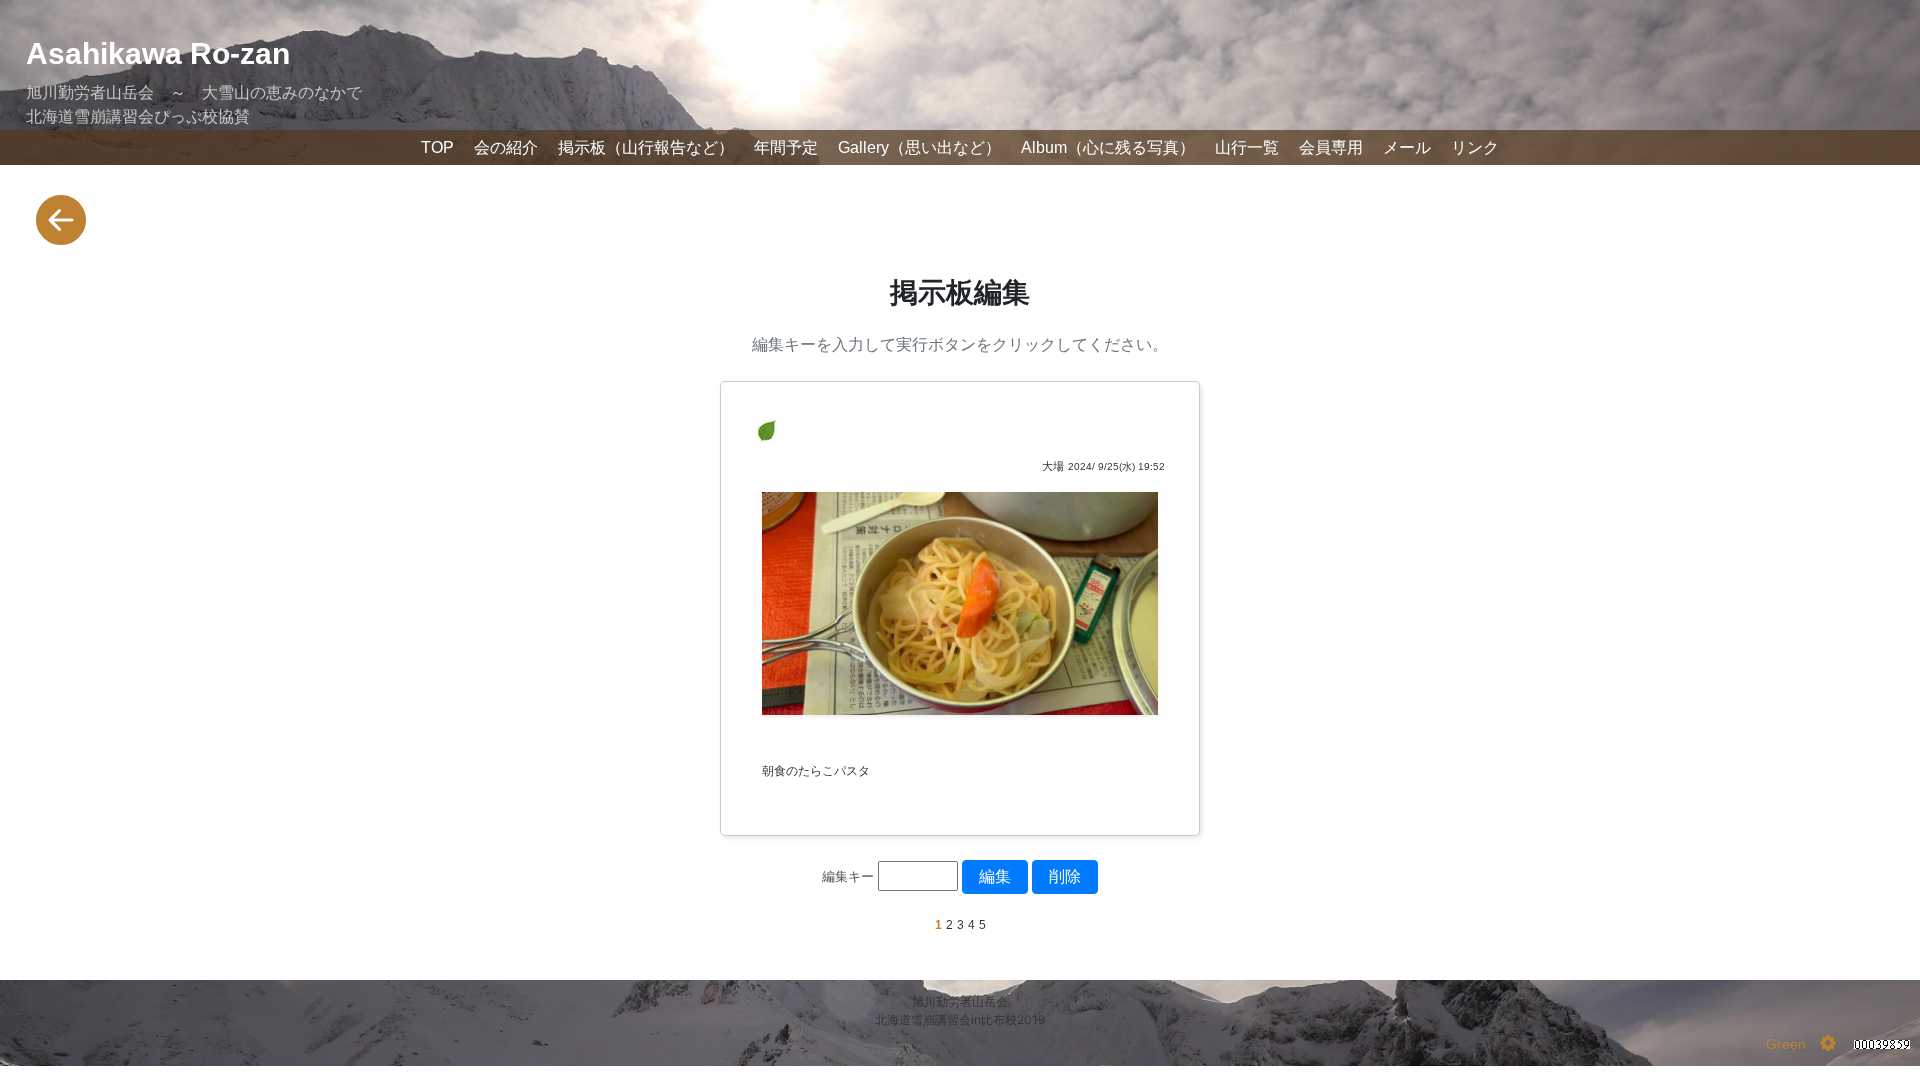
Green (1786, 1044)
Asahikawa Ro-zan (158, 53)
